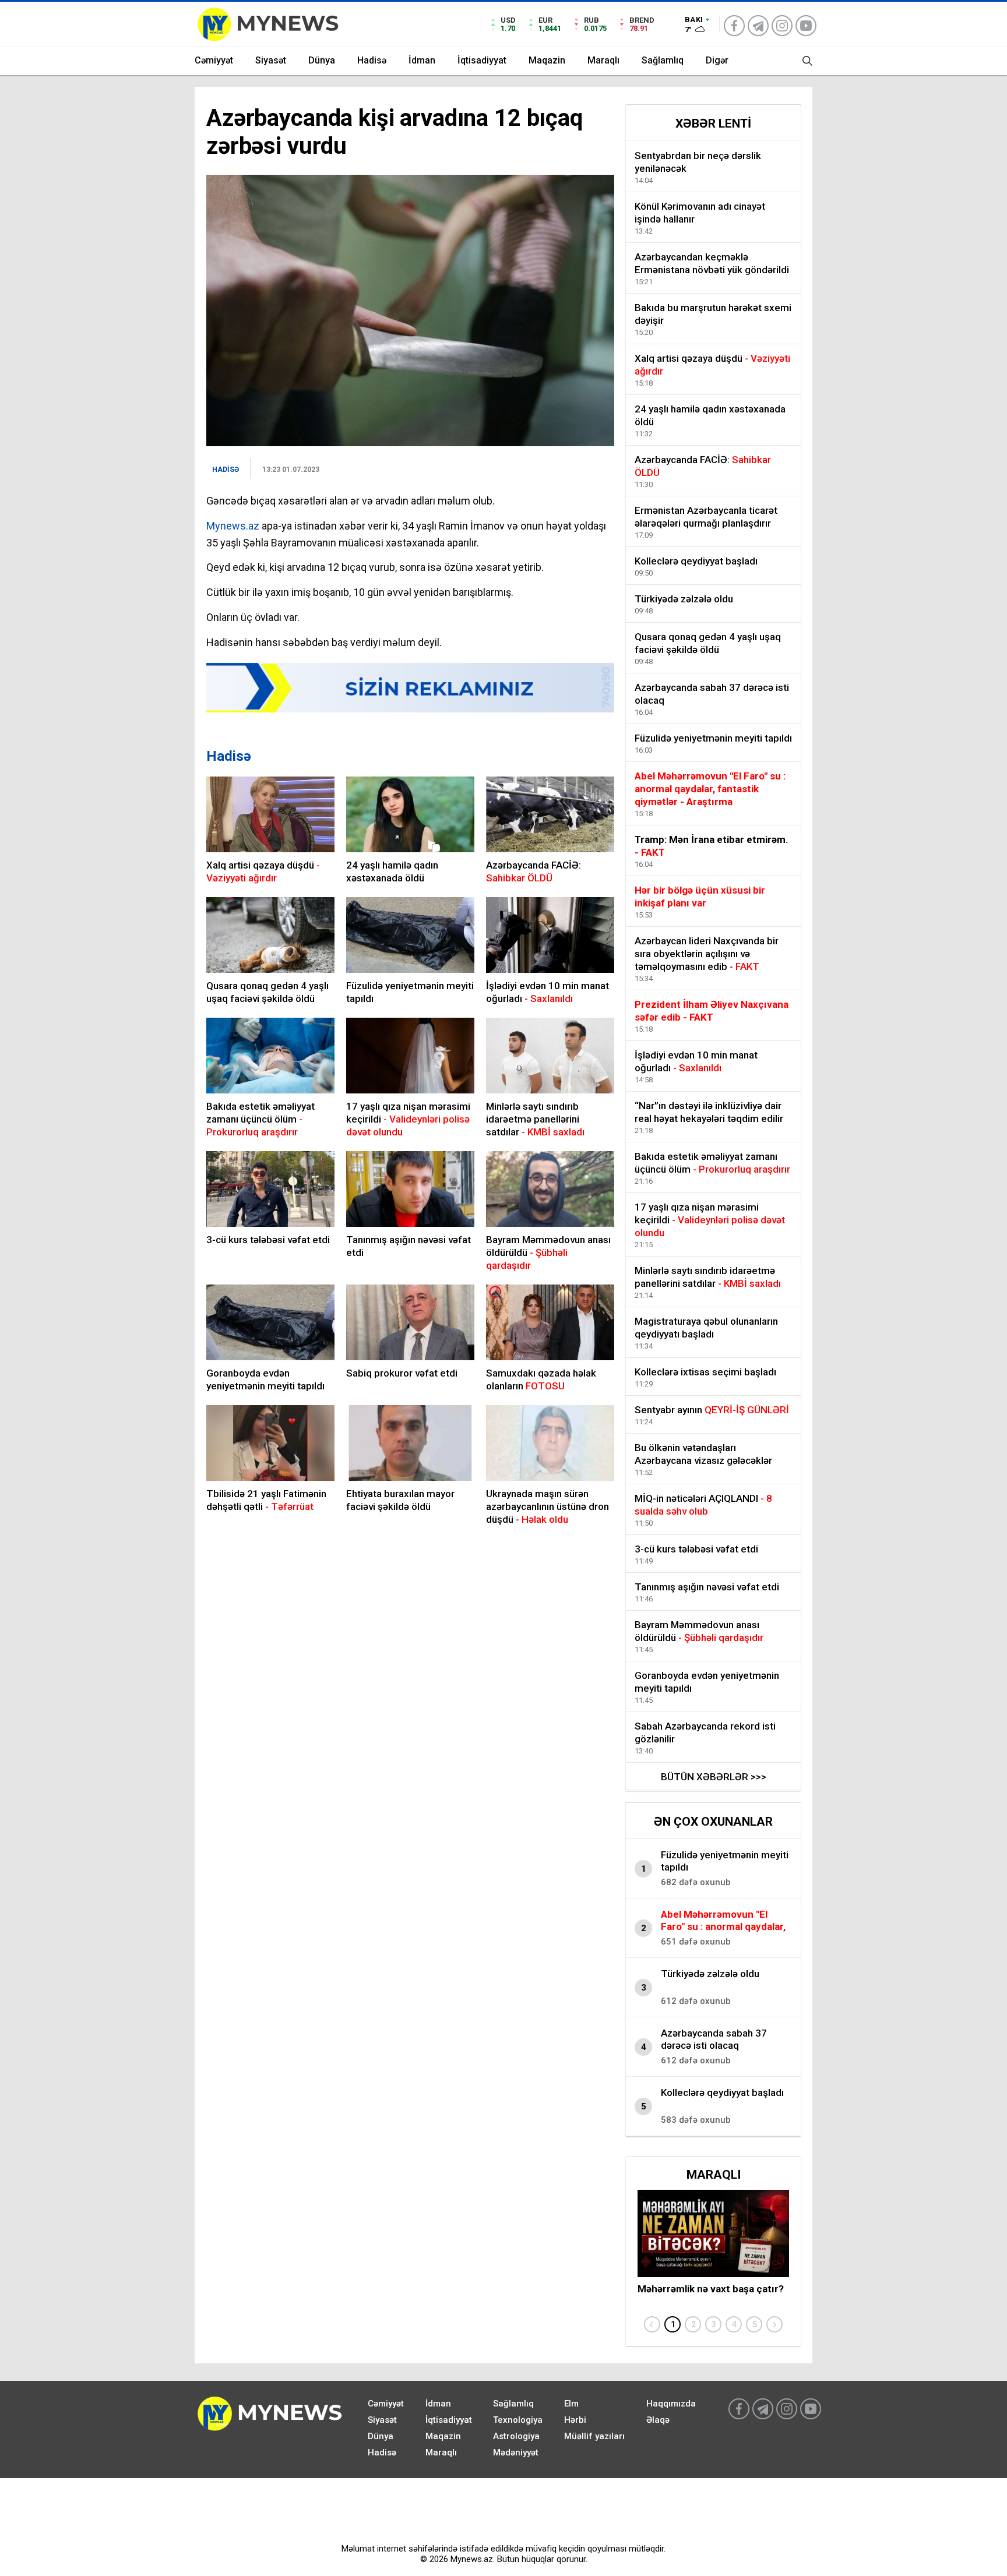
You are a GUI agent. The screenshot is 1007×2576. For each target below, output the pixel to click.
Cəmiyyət (214, 60)
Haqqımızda (671, 2404)
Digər (717, 60)
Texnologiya (518, 2420)
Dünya (322, 60)
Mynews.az (233, 526)
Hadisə (372, 60)
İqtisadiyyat (482, 60)
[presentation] (652, 2324)
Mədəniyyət (516, 2453)
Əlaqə (658, 2420)
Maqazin (547, 60)
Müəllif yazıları (594, 2436)
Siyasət (271, 60)
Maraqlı (603, 60)
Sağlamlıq (663, 60)
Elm (571, 2404)
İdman (422, 60)
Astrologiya (516, 2436)
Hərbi (575, 2420)
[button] (672, 2324)
